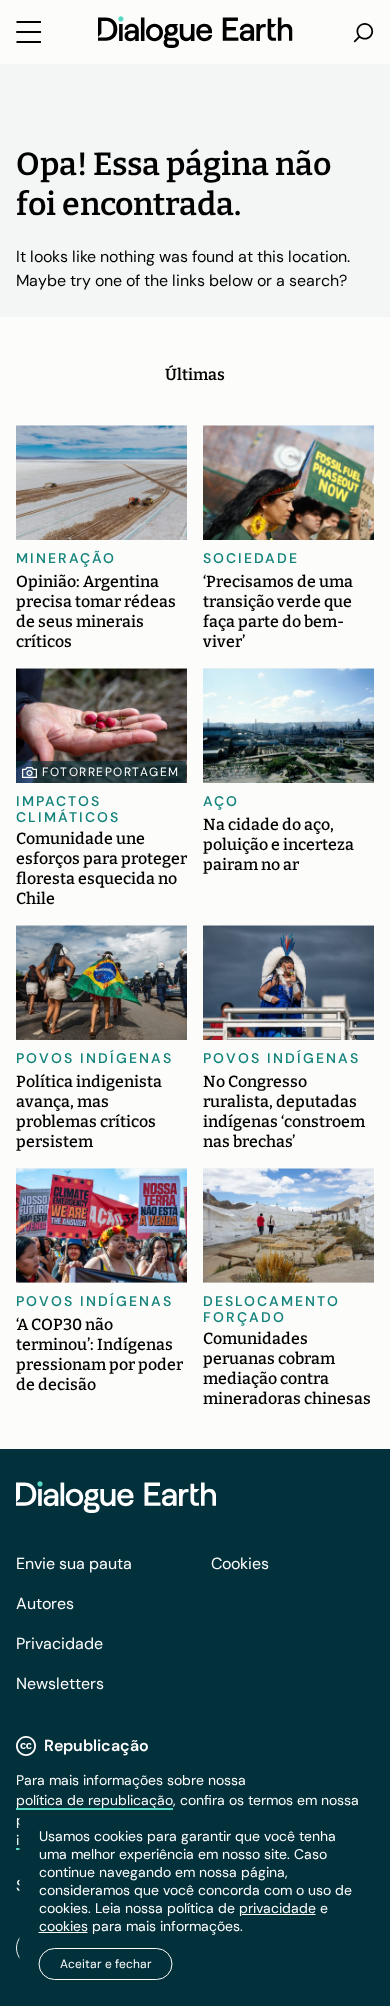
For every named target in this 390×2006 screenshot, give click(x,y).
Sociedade (251, 558)
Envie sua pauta (74, 1563)
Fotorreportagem (111, 772)
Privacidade (59, 1643)
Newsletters (60, 1683)
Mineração (66, 558)
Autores (45, 1603)
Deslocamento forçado (271, 1309)
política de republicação (94, 1800)
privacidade (277, 1908)
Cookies (240, 1563)
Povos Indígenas (94, 1058)
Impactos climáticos (68, 809)
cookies (63, 1926)
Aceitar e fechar (106, 1964)
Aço (221, 801)
